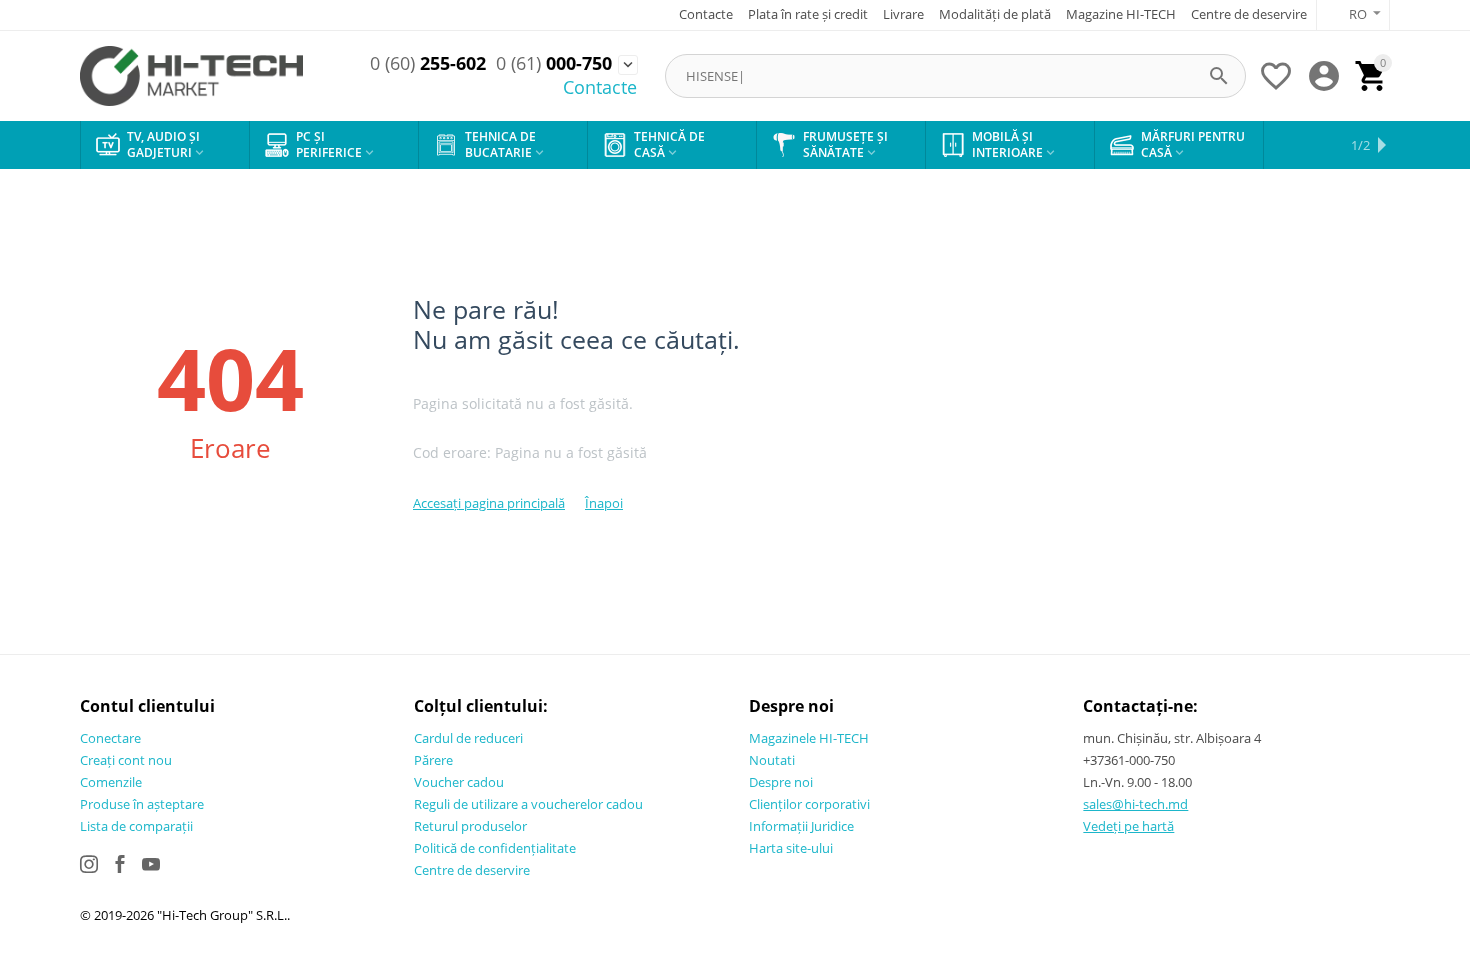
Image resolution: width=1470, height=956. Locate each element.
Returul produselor (470, 826)
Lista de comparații (136, 826)
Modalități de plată (995, 14)
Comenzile (111, 782)
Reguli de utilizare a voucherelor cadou (528, 804)
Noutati (772, 760)
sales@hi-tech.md (1135, 804)
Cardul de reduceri (468, 738)
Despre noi (781, 782)
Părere (433, 760)
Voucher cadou (459, 782)
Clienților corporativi (809, 804)
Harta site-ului (791, 848)
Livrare (903, 14)
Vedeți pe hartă (1128, 826)
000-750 (554, 64)
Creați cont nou (126, 760)
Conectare (110, 738)
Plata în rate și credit (808, 14)
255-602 (428, 64)
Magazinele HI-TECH (809, 738)
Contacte (706, 14)
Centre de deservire (1249, 14)
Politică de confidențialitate (495, 848)
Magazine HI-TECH (1121, 14)
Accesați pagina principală (489, 503)
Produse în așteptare (142, 804)
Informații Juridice (801, 826)
